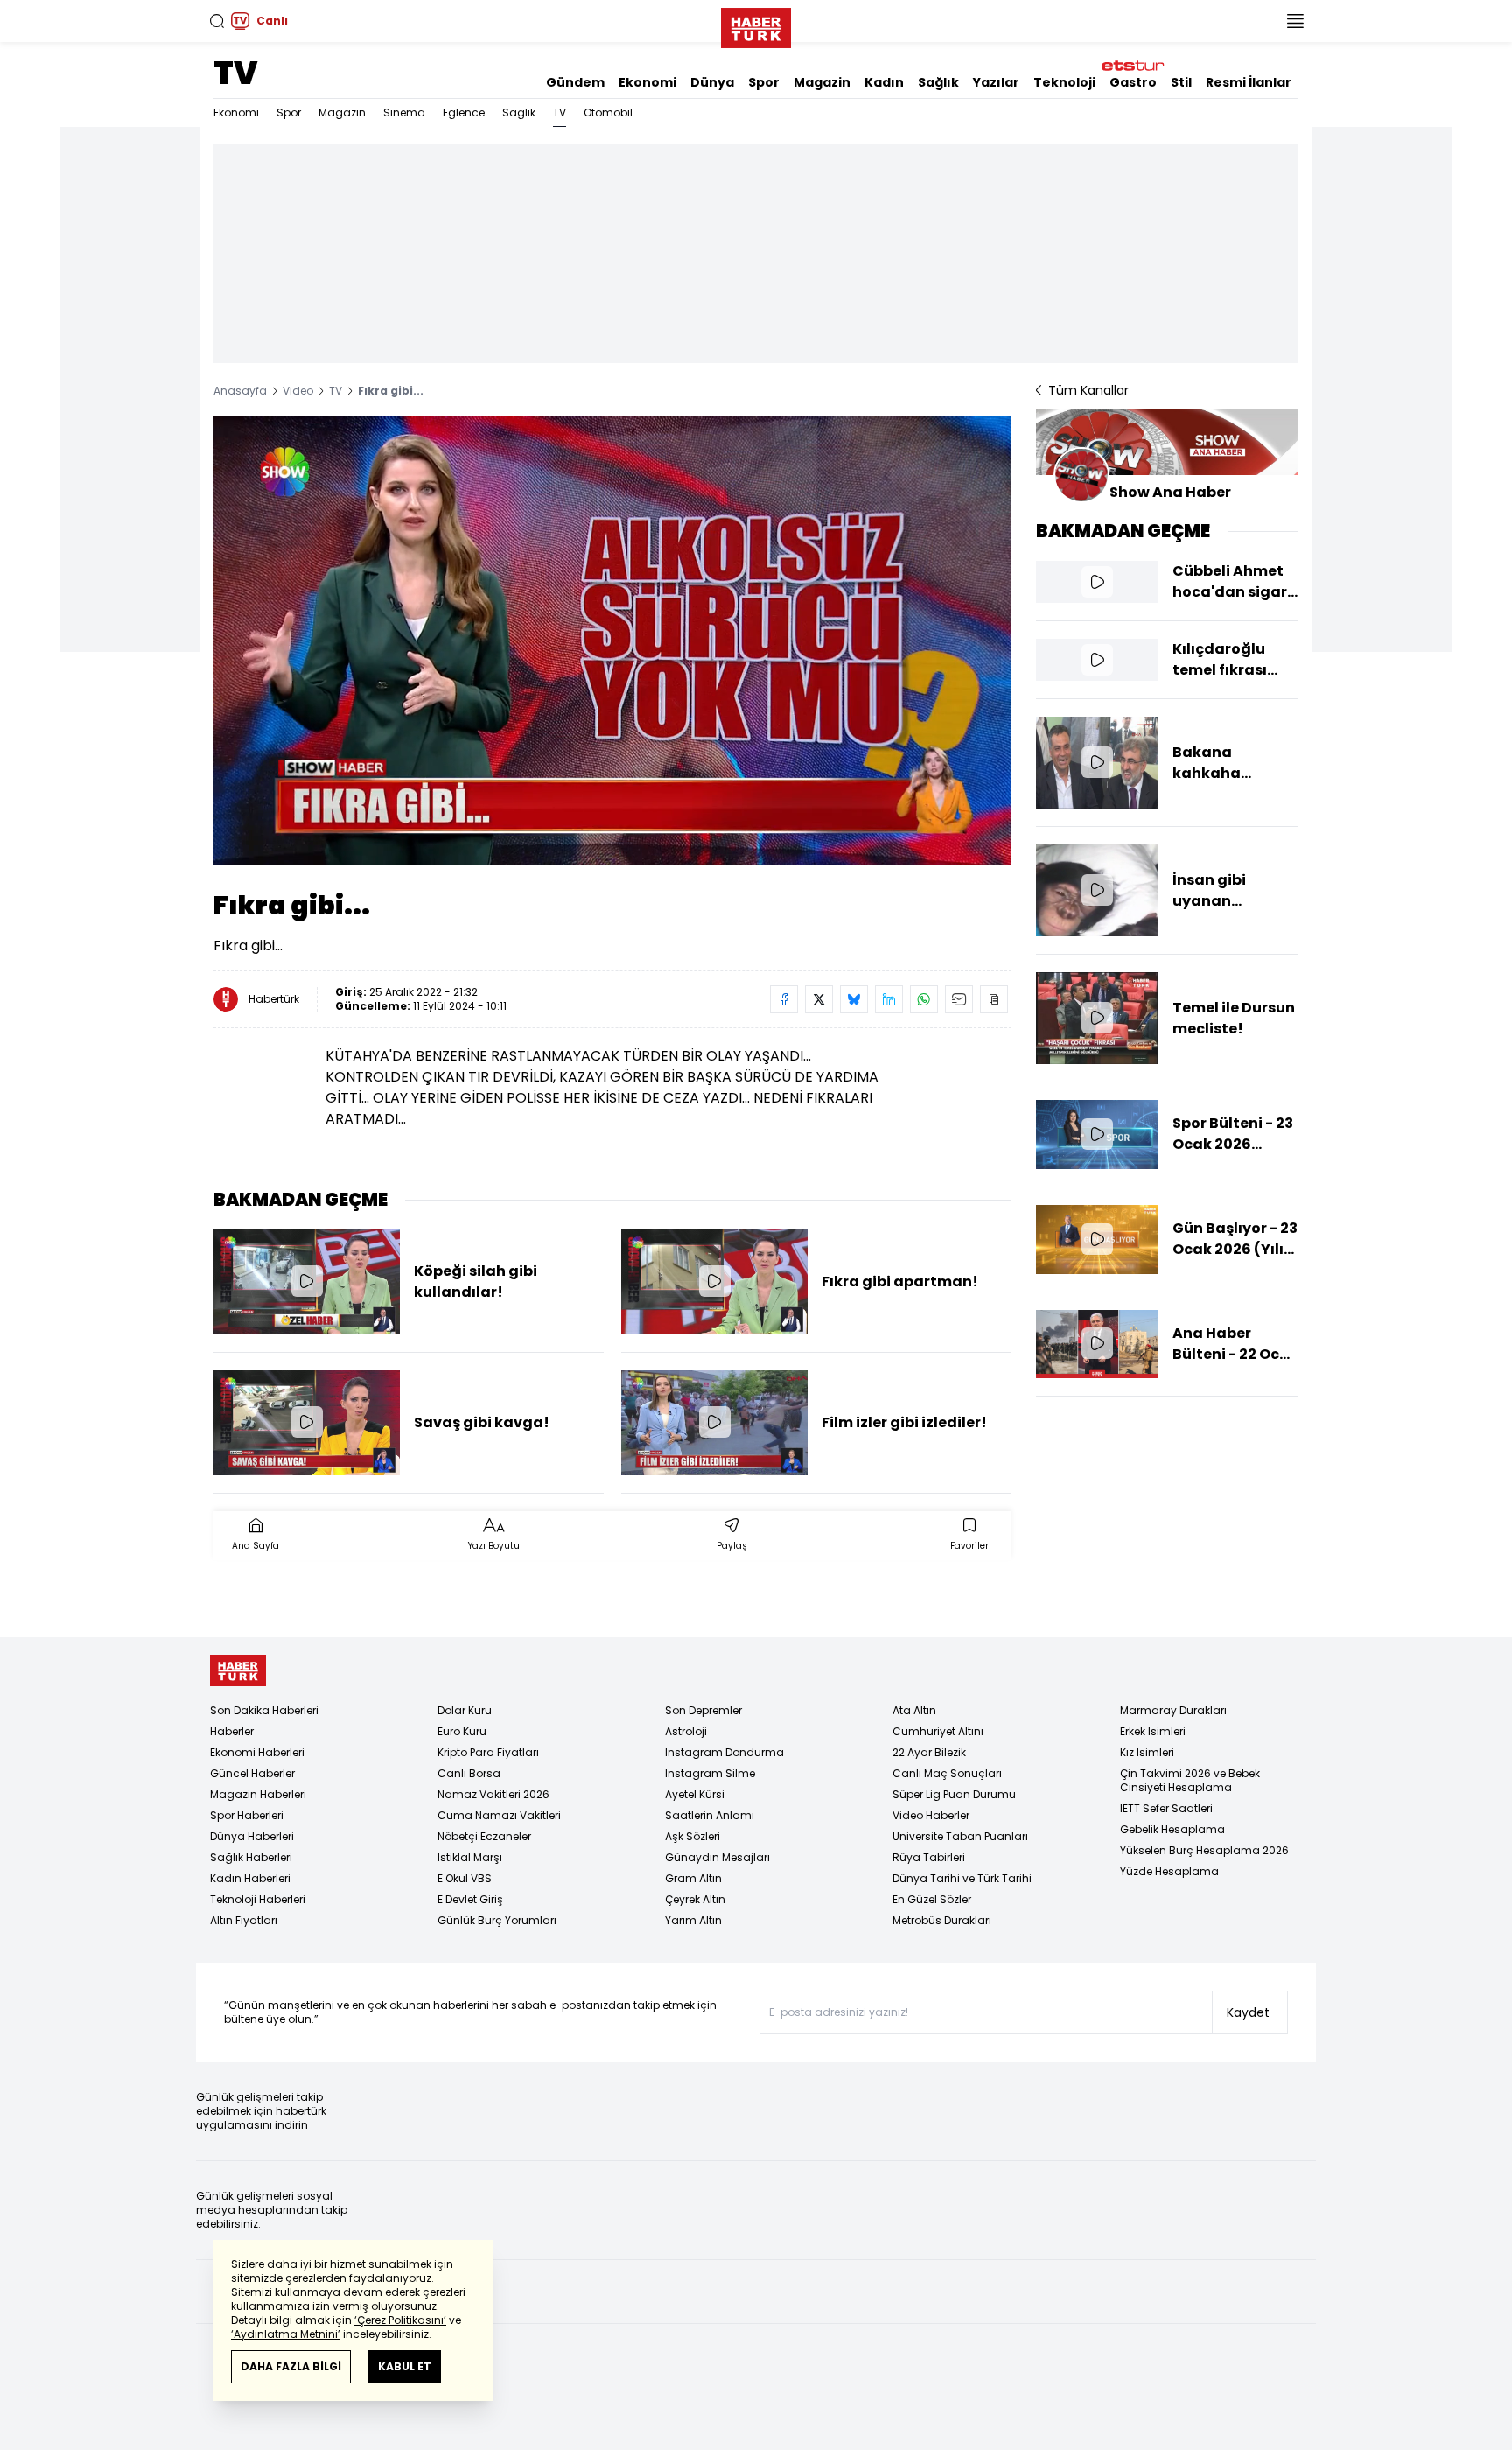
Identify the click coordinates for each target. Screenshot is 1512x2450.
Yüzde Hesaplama (1169, 1871)
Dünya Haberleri (252, 1836)
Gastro (1133, 82)
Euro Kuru (462, 1731)
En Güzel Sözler (932, 1899)
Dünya (712, 82)
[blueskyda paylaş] (854, 999)
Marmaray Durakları (1173, 1710)
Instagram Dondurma (724, 1752)
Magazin (822, 82)
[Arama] (217, 21)
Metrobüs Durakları (942, 1920)
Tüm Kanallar (1088, 390)
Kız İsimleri (1147, 1752)
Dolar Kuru (465, 1710)
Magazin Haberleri (258, 1794)
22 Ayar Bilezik (929, 1752)
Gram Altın (693, 1878)
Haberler (232, 1731)
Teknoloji (1064, 82)
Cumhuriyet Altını (938, 1731)
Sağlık (938, 82)
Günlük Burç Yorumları (497, 1920)
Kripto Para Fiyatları (488, 1752)
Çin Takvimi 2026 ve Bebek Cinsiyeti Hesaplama (1190, 1780)
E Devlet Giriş (470, 1899)
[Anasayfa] (238, 1671)
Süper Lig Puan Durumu (954, 1794)
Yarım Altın (693, 1920)
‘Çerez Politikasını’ (400, 2320)
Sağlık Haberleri (251, 1857)
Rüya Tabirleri (929, 1857)
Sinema (404, 112)
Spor (764, 82)
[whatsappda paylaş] (924, 999)
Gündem (575, 82)
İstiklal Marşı (470, 1857)
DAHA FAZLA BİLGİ (291, 2366)
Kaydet (1248, 2012)
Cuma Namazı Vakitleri (499, 1815)
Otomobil (608, 112)
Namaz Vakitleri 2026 (493, 1794)
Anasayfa (240, 391)
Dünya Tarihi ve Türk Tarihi (962, 1878)
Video (298, 391)
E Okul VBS (465, 1878)
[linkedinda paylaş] (889, 999)
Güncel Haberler (252, 1773)
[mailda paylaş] (959, 999)
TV (235, 73)
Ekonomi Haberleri (257, 1752)
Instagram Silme (710, 1773)
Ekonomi (647, 82)
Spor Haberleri (247, 1815)
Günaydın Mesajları (717, 1857)
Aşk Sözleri (693, 1836)
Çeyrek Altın (695, 1899)
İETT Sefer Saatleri (1166, 1808)
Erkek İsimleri (1153, 1731)
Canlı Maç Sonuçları (947, 1773)
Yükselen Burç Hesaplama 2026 (1204, 1850)
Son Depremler (703, 1710)
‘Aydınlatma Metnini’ (286, 2334)
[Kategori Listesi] (1295, 21)
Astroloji (686, 1731)
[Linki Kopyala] (994, 999)
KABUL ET (405, 2366)
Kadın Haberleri (250, 1878)
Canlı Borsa (469, 1773)
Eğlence (464, 112)
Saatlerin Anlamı (710, 1815)
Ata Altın (914, 1710)
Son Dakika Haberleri (264, 1710)
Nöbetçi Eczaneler (484, 1836)
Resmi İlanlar (1249, 82)
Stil (1181, 82)
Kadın (884, 82)
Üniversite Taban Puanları (960, 1836)
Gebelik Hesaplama (1172, 1829)
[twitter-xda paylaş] (819, 999)
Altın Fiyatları (244, 1920)
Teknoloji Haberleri (258, 1899)
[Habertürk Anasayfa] (756, 24)
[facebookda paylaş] (784, 999)
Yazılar (996, 82)
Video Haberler (931, 1815)
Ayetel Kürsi (695, 1794)
